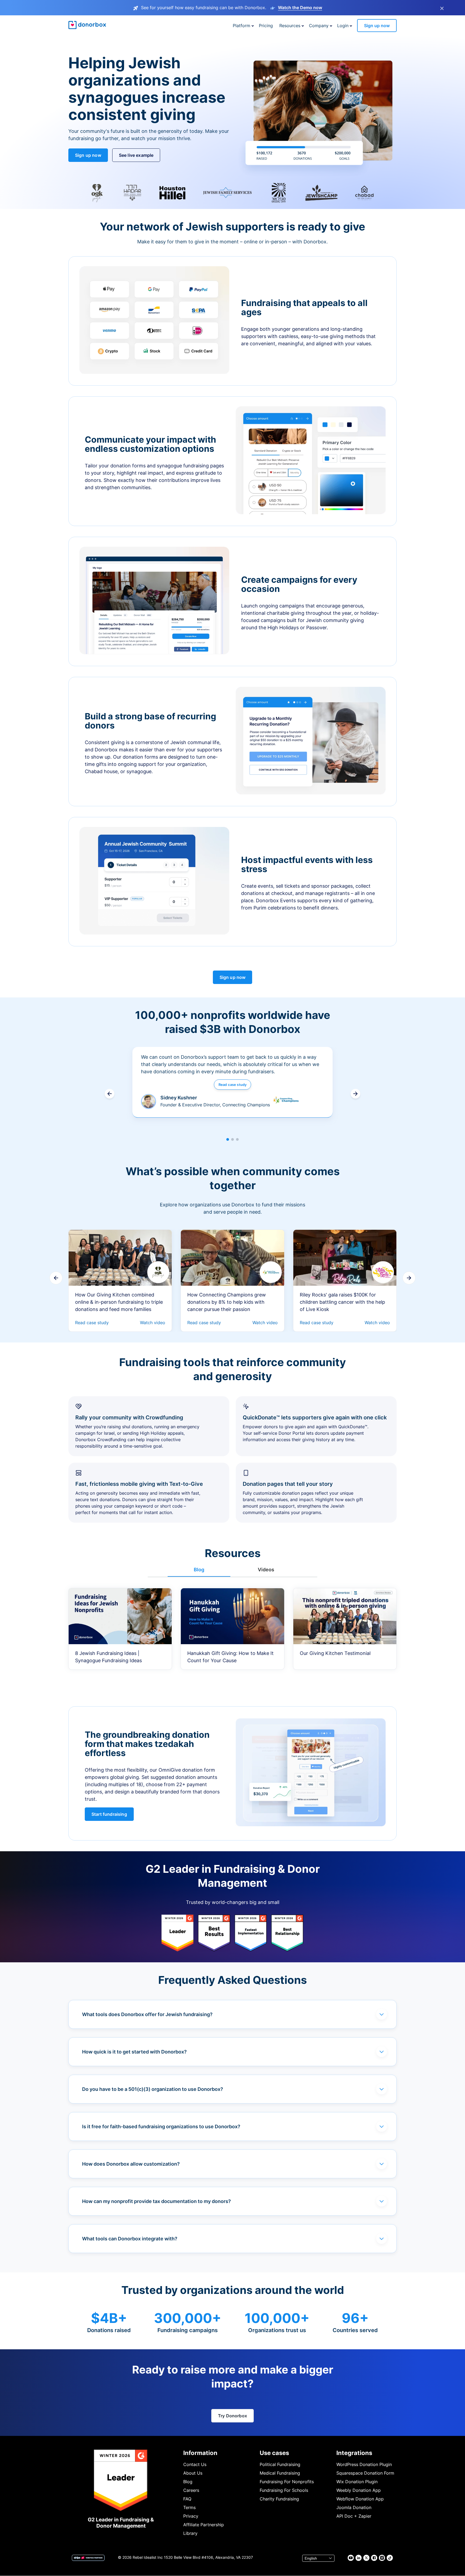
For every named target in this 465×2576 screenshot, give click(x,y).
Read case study (232, 1085)
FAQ (187, 2499)
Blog (188, 2482)
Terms (189, 2507)
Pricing (266, 26)
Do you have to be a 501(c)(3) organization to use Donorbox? (153, 2089)
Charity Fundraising (279, 2499)
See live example (136, 155)
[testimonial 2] (232, 1139)
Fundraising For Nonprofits (287, 2482)
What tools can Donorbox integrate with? (130, 2239)
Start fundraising (109, 1814)
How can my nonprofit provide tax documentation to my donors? (156, 2201)
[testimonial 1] (228, 1139)
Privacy (191, 2516)
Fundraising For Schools (284, 2490)
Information (200, 2453)
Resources (290, 26)
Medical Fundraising (280, 2473)
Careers (191, 2490)
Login (343, 26)
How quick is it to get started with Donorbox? (134, 2052)
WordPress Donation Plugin (364, 2464)
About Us (193, 2473)
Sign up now (377, 26)
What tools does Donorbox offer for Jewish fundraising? (147, 2014)
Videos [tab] (266, 1570)
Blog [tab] (199, 1570)
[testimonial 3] (237, 1139)
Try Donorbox (232, 2416)
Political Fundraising (280, 2464)
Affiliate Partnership (204, 2525)
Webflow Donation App (360, 2499)
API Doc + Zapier (354, 2516)
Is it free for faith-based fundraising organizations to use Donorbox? (161, 2126)
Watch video (153, 1323)
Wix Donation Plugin (357, 2482)
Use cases (274, 2453)
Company (319, 26)
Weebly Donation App (359, 2490)
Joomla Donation (354, 2507)
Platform (242, 26)
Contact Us (195, 2464)
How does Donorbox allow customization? (131, 2164)
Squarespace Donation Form (365, 2473)
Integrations (354, 2453)
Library (190, 2533)
